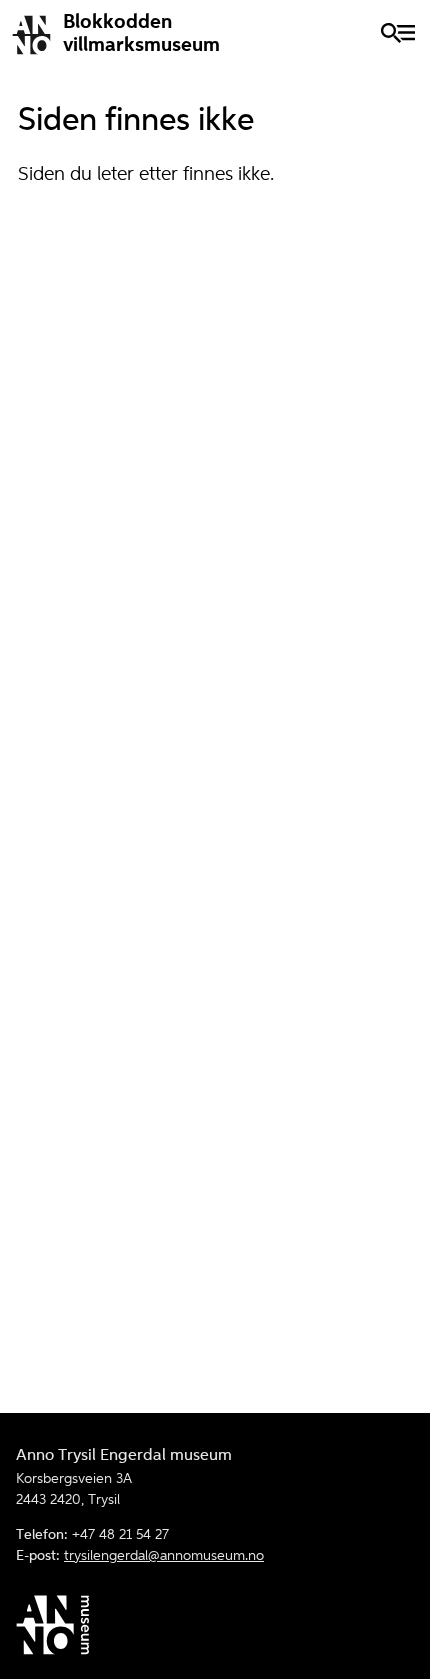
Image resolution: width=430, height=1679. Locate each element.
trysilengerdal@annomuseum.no (164, 1556)
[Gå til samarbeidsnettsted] (215, 1628)
